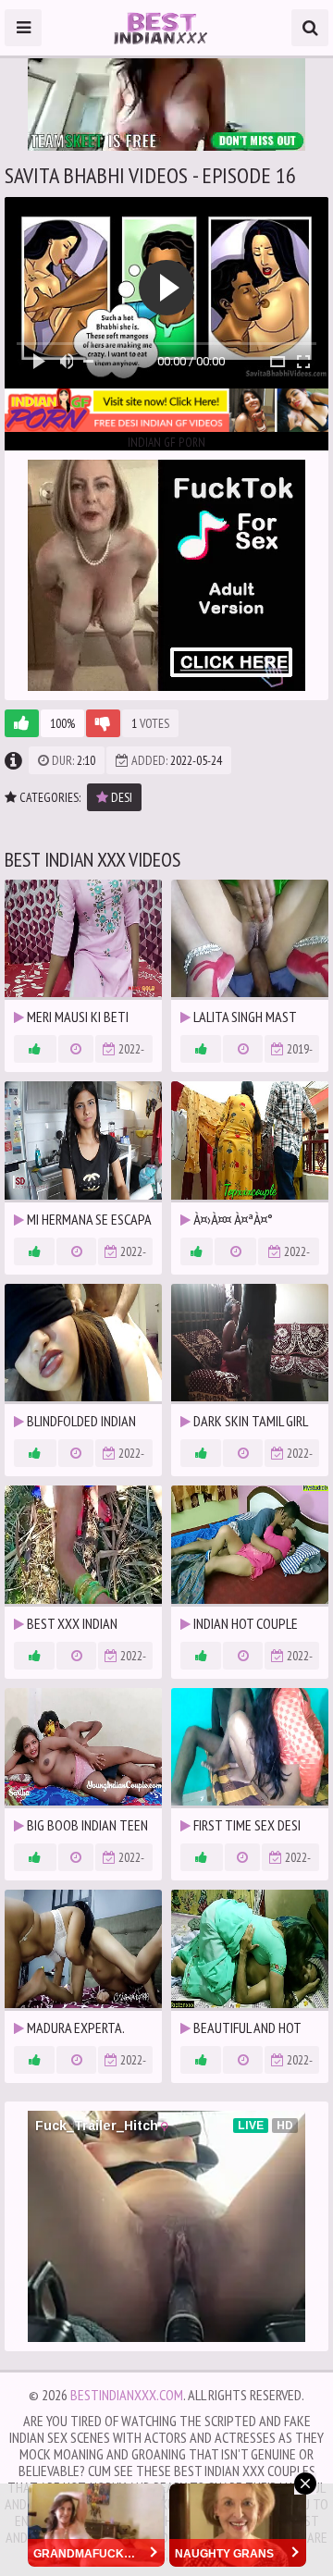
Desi (120, 797)
